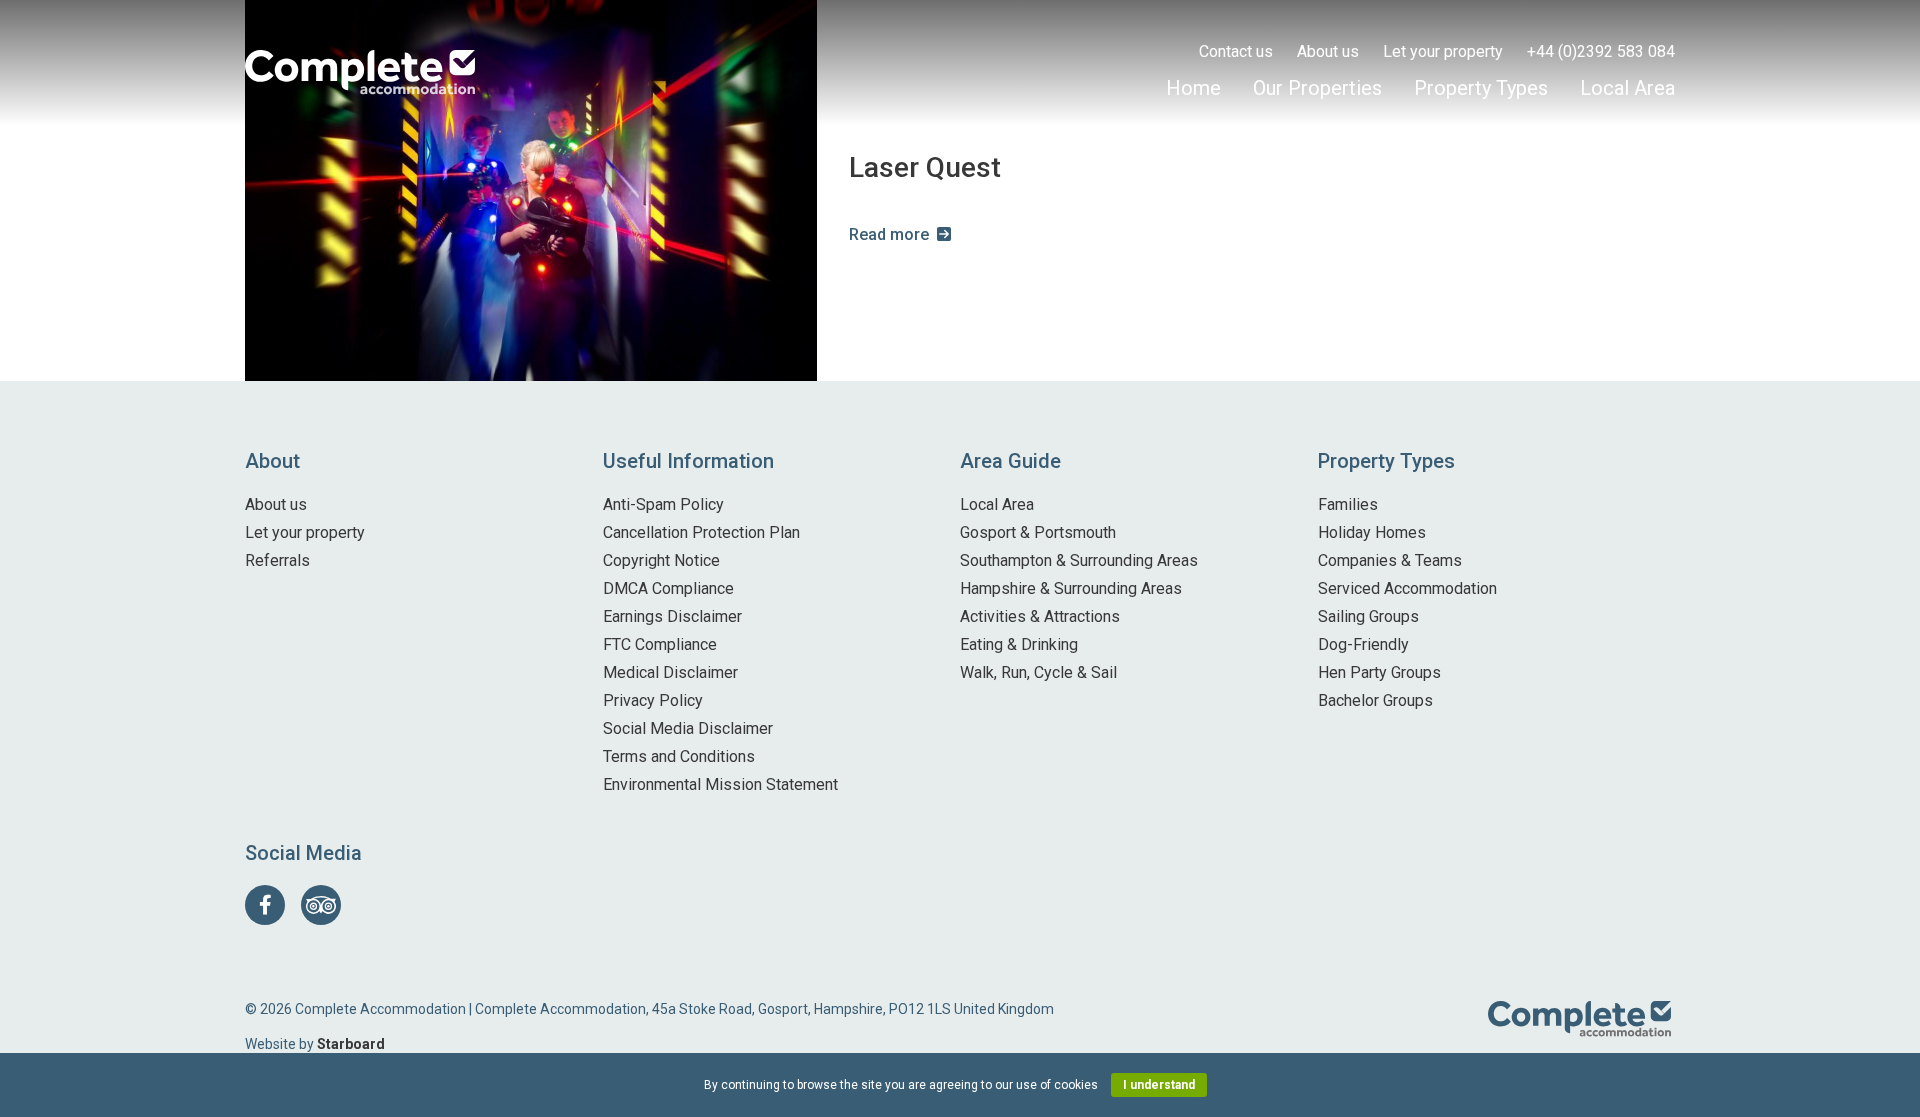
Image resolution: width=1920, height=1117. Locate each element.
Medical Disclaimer (670, 672)
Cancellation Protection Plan (701, 532)
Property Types (1481, 88)
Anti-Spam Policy (663, 504)
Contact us (1236, 51)
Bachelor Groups (1375, 700)
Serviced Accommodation (1407, 588)
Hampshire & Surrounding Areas (1071, 588)
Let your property (1443, 51)
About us (1328, 51)
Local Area (1627, 88)
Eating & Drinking (1019, 644)
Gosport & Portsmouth (1038, 532)
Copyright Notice (661, 560)
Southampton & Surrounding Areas (1079, 560)
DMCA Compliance (668, 588)
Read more (889, 234)
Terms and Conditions (679, 756)
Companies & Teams (1390, 560)
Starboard (351, 1044)
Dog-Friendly (1363, 644)
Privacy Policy (653, 700)
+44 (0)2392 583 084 (1601, 51)
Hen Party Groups (1379, 672)
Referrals (277, 560)
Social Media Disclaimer (688, 728)
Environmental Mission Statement (720, 784)
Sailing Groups (1368, 616)
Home (1193, 88)
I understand (1159, 1085)
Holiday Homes (1372, 532)
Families (1348, 504)
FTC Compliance (660, 644)
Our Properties (1317, 88)
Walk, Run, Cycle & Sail (1038, 672)
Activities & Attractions (1040, 616)
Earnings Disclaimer (672, 616)
